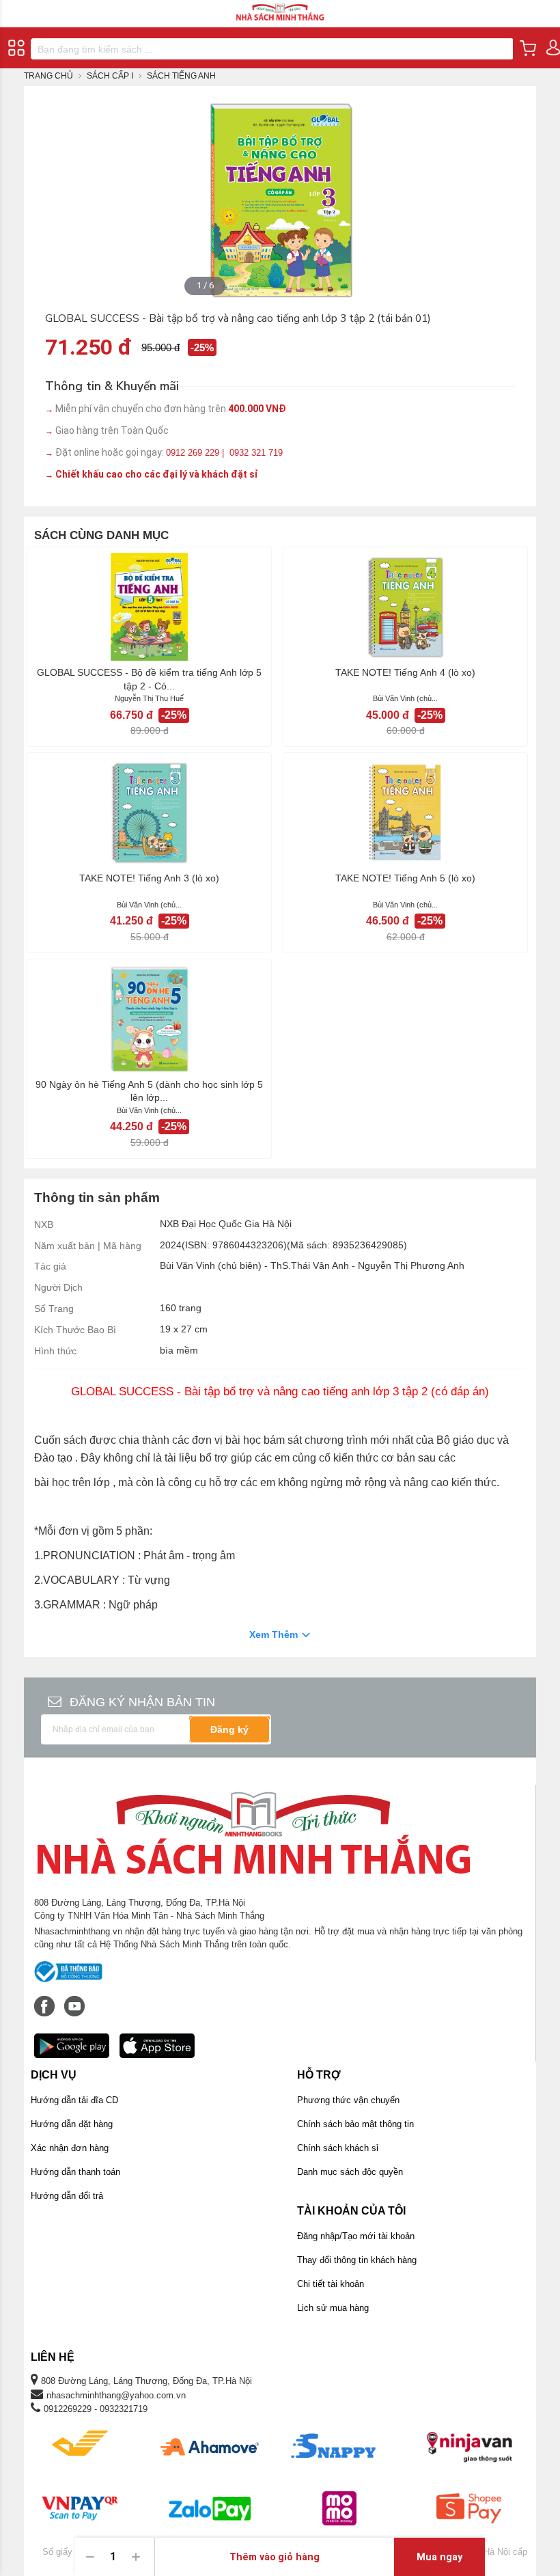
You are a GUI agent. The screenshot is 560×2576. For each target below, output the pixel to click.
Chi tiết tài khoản (331, 2284)
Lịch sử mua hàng (333, 2308)
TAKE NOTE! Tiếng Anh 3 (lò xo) (149, 878)
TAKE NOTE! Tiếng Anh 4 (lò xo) (405, 672)
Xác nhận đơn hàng (70, 2148)
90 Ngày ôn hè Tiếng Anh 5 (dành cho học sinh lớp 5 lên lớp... (149, 1091)
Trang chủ (48, 76)
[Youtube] (74, 1999)
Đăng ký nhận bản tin (142, 1702)
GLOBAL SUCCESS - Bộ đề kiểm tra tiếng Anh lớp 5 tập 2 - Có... (149, 679)
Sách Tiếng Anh (181, 76)
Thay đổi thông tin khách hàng (357, 2260)
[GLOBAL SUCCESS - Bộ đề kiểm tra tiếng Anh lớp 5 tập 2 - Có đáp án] (149, 607)
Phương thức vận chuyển (348, 2100)
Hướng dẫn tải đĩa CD (74, 2100)
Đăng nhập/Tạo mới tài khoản (356, 2236)
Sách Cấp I (110, 76)
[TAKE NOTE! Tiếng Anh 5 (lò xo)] (405, 812)
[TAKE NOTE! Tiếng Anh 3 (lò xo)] (149, 812)
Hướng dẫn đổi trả (67, 2196)
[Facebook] (46, 1999)
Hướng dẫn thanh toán (75, 2172)
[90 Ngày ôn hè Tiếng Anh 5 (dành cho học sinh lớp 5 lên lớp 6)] (149, 1019)
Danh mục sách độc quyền (350, 2172)
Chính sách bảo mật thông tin (355, 2124)
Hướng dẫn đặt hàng (72, 2124)
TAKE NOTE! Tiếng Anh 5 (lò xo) (405, 878)
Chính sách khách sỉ (338, 2148)
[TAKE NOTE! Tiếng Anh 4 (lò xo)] (405, 607)
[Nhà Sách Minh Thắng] (280, 6)
